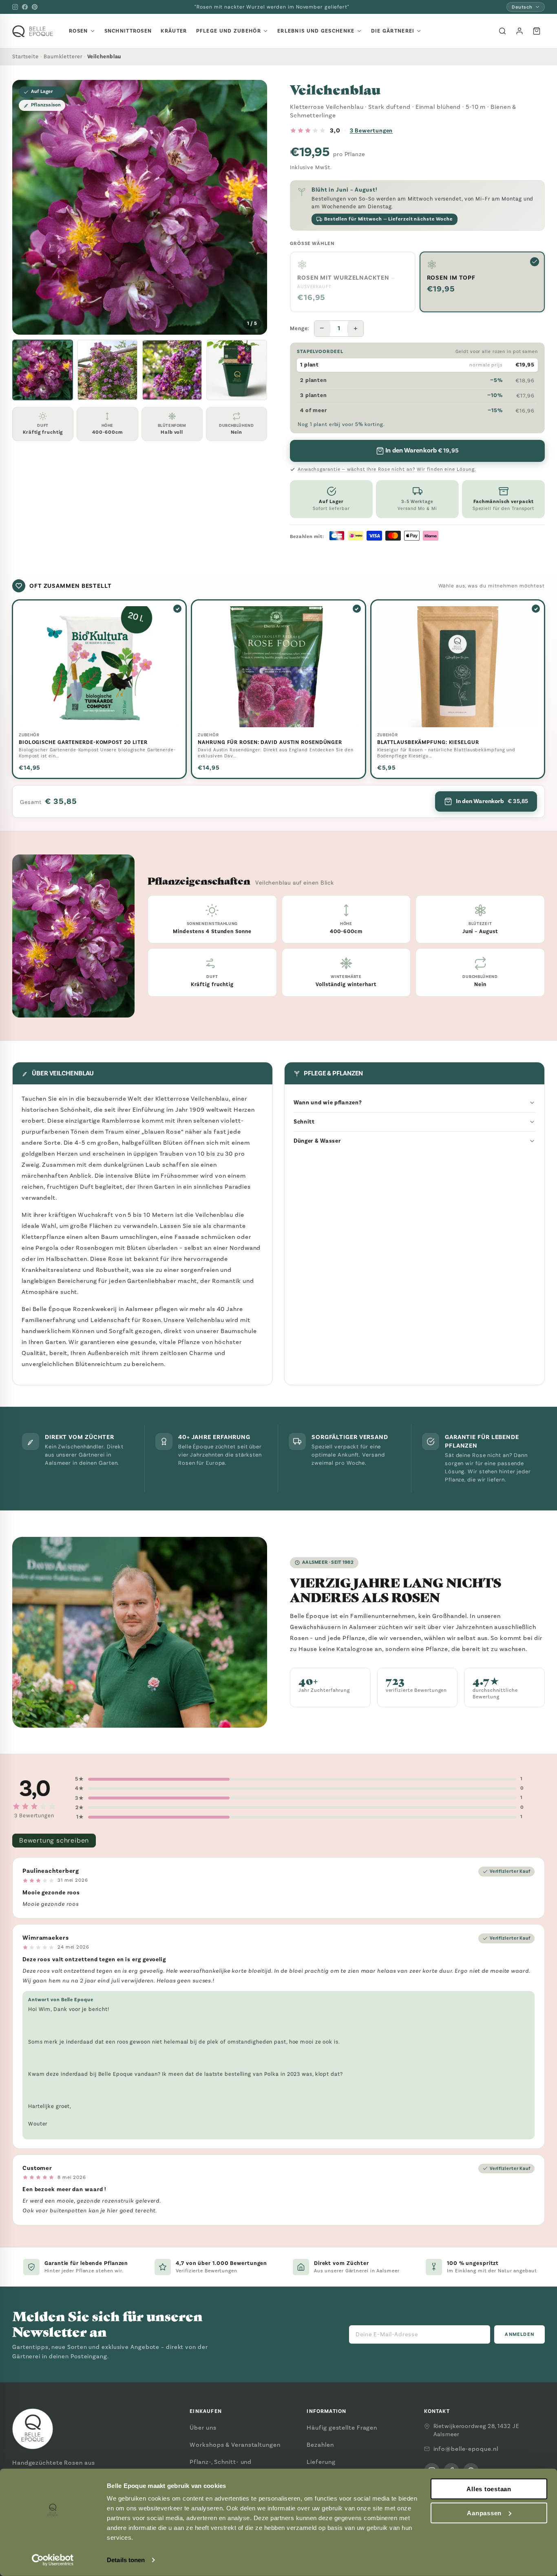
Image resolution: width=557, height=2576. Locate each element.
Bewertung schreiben (54, 1840)
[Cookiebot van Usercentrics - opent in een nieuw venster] (53, 2560)
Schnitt (304, 1122)
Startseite (25, 56)
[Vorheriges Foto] (25, 207)
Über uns (203, 2428)
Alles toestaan (489, 2489)
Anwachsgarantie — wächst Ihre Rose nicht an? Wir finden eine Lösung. (387, 469)
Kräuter (174, 31)
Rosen (78, 31)
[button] (43, 370)
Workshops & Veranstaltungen (235, 2445)
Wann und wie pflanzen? (328, 1103)
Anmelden (519, 2334)
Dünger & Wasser (317, 1141)
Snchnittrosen (128, 31)
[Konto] (519, 31)
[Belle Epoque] (33, 31)
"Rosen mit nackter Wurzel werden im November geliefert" (272, 7)
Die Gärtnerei (393, 31)
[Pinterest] (35, 7)
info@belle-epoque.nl (466, 2449)
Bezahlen (320, 2445)
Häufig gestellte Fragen (342, 2428)
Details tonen (126, 2560)
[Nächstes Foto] (254, 207)
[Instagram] (15, 7)
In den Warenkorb (492, 801)
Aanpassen (484, 2513)
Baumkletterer (63, 56)
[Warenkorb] (537, 31)
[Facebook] (25, 7)
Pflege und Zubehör (229, 31)
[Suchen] (502, 31)
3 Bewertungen (371, 131)
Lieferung (321, 2462)
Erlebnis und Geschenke (316, 31)
